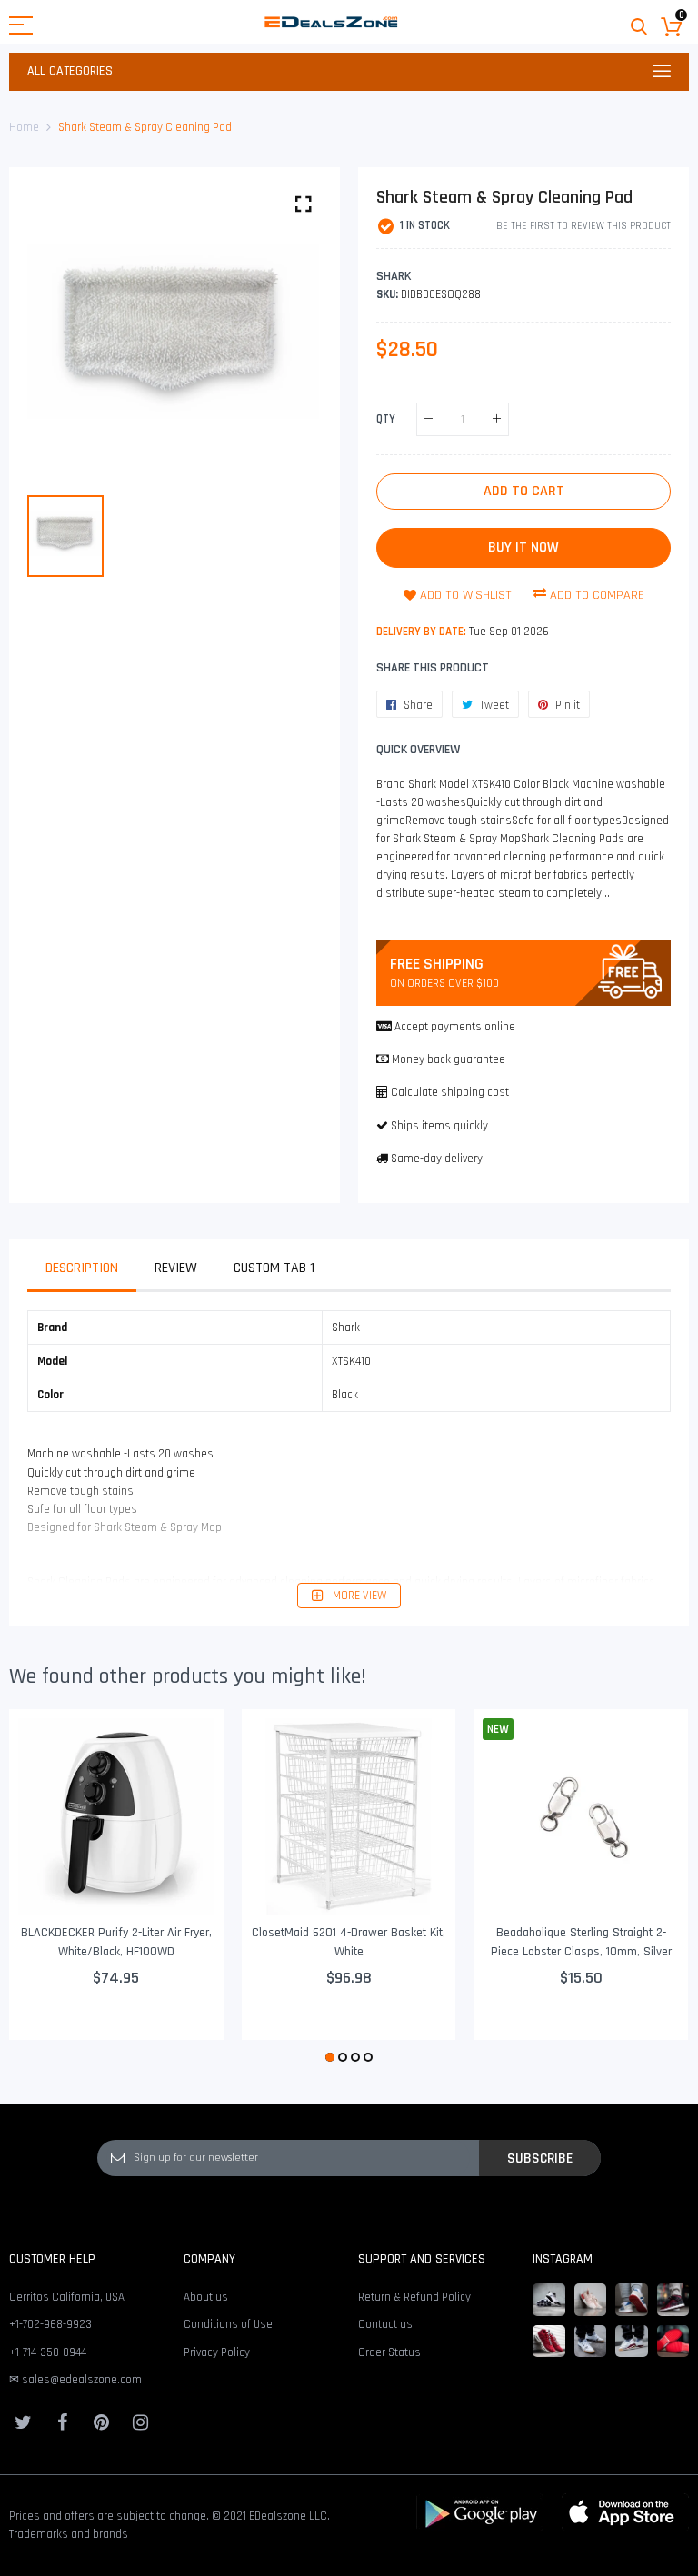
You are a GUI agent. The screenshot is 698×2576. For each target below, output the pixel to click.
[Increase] (497, 419)
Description (82, 1268)
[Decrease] (429, 419)
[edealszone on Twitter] (23, 2422)
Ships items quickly (439, 1126)
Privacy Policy (217, 2352)
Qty (386, 418)
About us (206, 2297)
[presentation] (45, 1888)
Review (176, 1268)
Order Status (389, 2352)
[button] (330, 2057)
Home (24, 127)
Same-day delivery (437, 1159)
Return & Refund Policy (414, 2297)
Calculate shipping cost (450, 1092)
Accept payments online (455, 1027)
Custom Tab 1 (274, 1268)
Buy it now (523, 547)
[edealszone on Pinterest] (101, 2422)
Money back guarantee (449, 1059)
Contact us (385, 2324)
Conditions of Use (228, 2324)
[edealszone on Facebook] (62, 2422)
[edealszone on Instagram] (140, 2422)
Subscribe (540, 2158)
